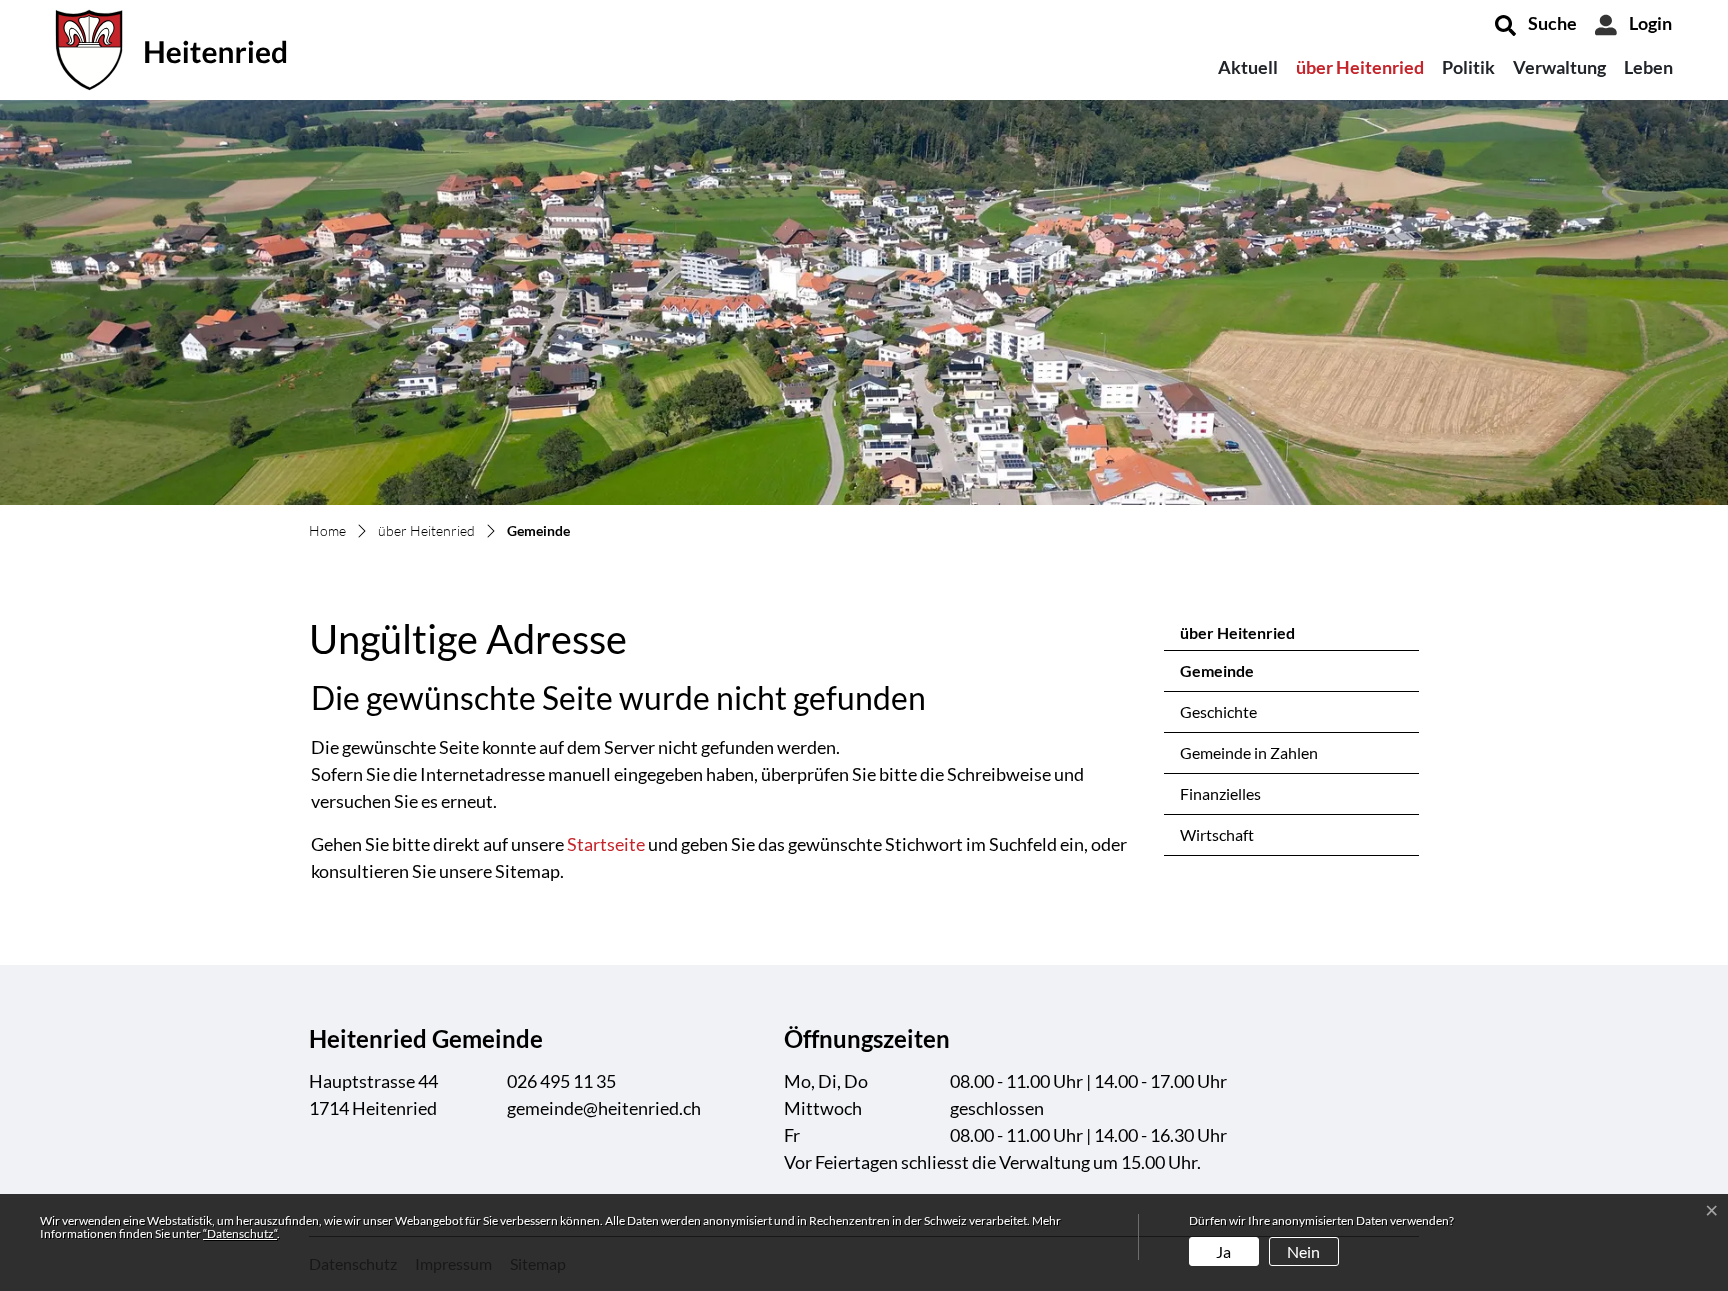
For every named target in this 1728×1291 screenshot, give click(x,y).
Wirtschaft (1217, 834)
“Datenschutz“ (240, 1233)
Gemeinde (1233, 676)
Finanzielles (1220, 793)
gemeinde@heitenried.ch (604, 1108)
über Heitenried (1360, 67)
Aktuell (1248, 67)
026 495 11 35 (561, 1081)
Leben (1648, 67)
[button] (1536, 25)
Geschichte (1218, 711)
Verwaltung (1559, 67)
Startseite (606, 844)
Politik (1468, 67)
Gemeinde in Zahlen (1249, 752)
